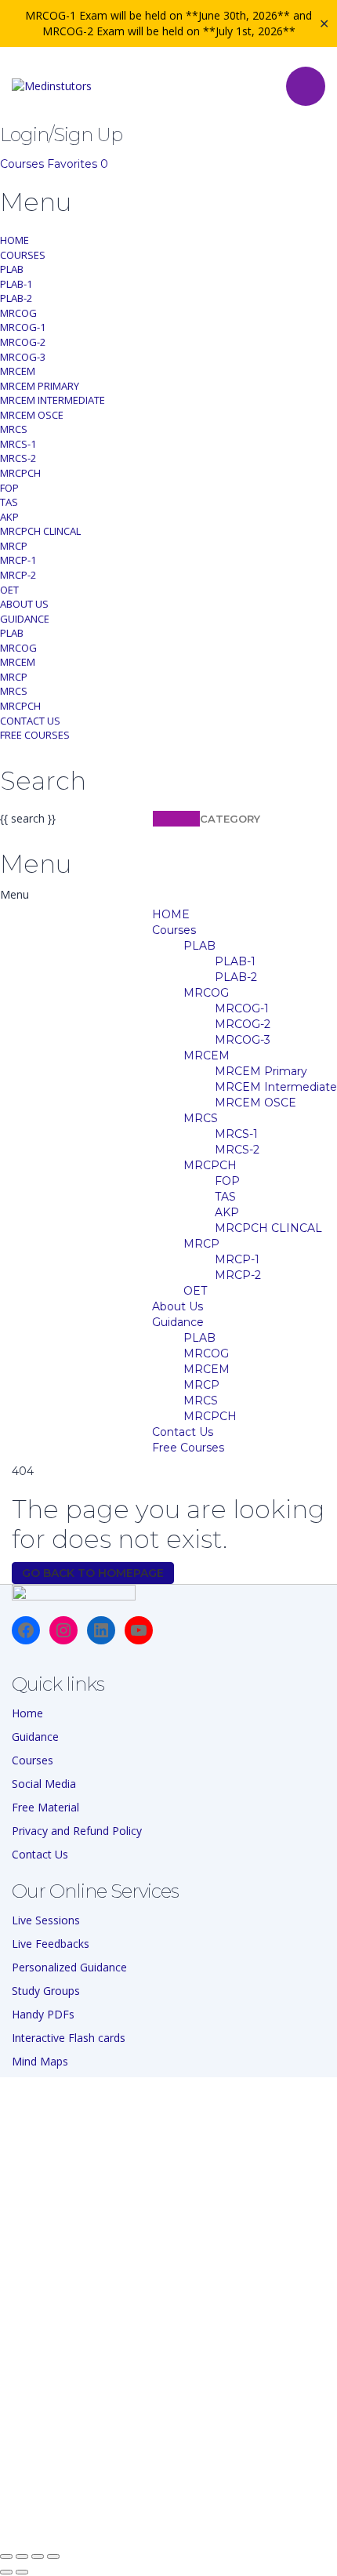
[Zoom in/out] (6, 2556)
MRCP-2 (18, 575)
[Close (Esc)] (53, 2556)
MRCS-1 (18, 444)
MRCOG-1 (23, 327)
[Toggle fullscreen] (22, 2556)
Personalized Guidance (69, 1967)
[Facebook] (26, 1630)
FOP (9, 488)
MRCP (14, 546)
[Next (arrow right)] (22, 2572)
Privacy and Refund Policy (77, 1831)
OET (9, 590)
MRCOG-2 (23, 342)
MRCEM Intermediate (53, 400)
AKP (9, 517)
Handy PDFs (43, 2014)
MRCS (14, 429)
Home (27, 1713)
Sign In (126, 2521)
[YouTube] (139, 1630)
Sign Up (88, 2521)
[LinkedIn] (101, 1630)
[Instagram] (63, 1630)
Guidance (25, 619)
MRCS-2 (18, 458)
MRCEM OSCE (32, 415)
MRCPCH (20, 473)
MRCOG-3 (23, 357)
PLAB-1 (16, 284)
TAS (9, 502)
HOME (14, 240)
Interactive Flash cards (69, 2038)
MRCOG (18, 313)
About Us (24, 604)
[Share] (38, 2556)
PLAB (12, 269)
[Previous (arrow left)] (6, 2572)
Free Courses (35, 735)
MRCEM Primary (40, 386)
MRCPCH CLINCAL (40, 531)
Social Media (44, 1784)
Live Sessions (46, 1920)
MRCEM (18, 371)
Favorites (78, 164)
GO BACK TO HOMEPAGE (93, 1573)
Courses (24, 164)
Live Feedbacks (51, 1944)
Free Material (45, 1807)
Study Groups (46, 1991)
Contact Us (30, 721)
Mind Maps (40, 2061)
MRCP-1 (18, 560)
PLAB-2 (16, 298)
